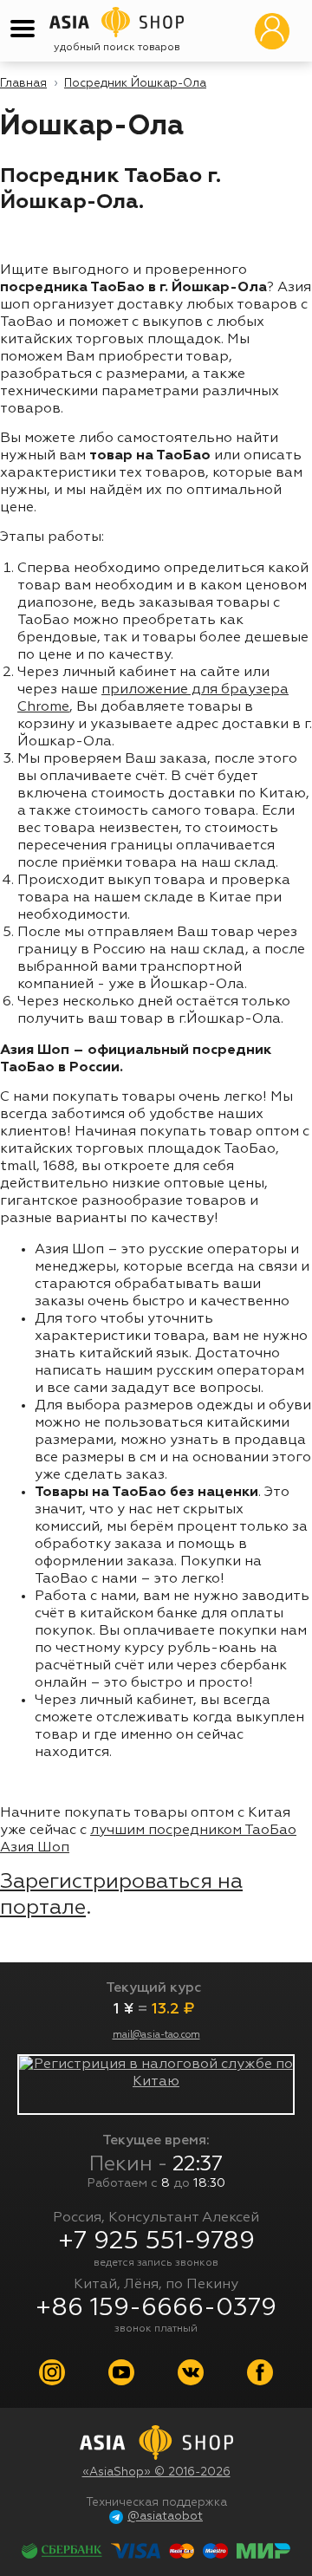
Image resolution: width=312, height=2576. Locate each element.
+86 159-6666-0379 (156, 2308)
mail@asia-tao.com (156, 2035)
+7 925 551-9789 (156, 2241)
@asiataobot (165, 2517)
